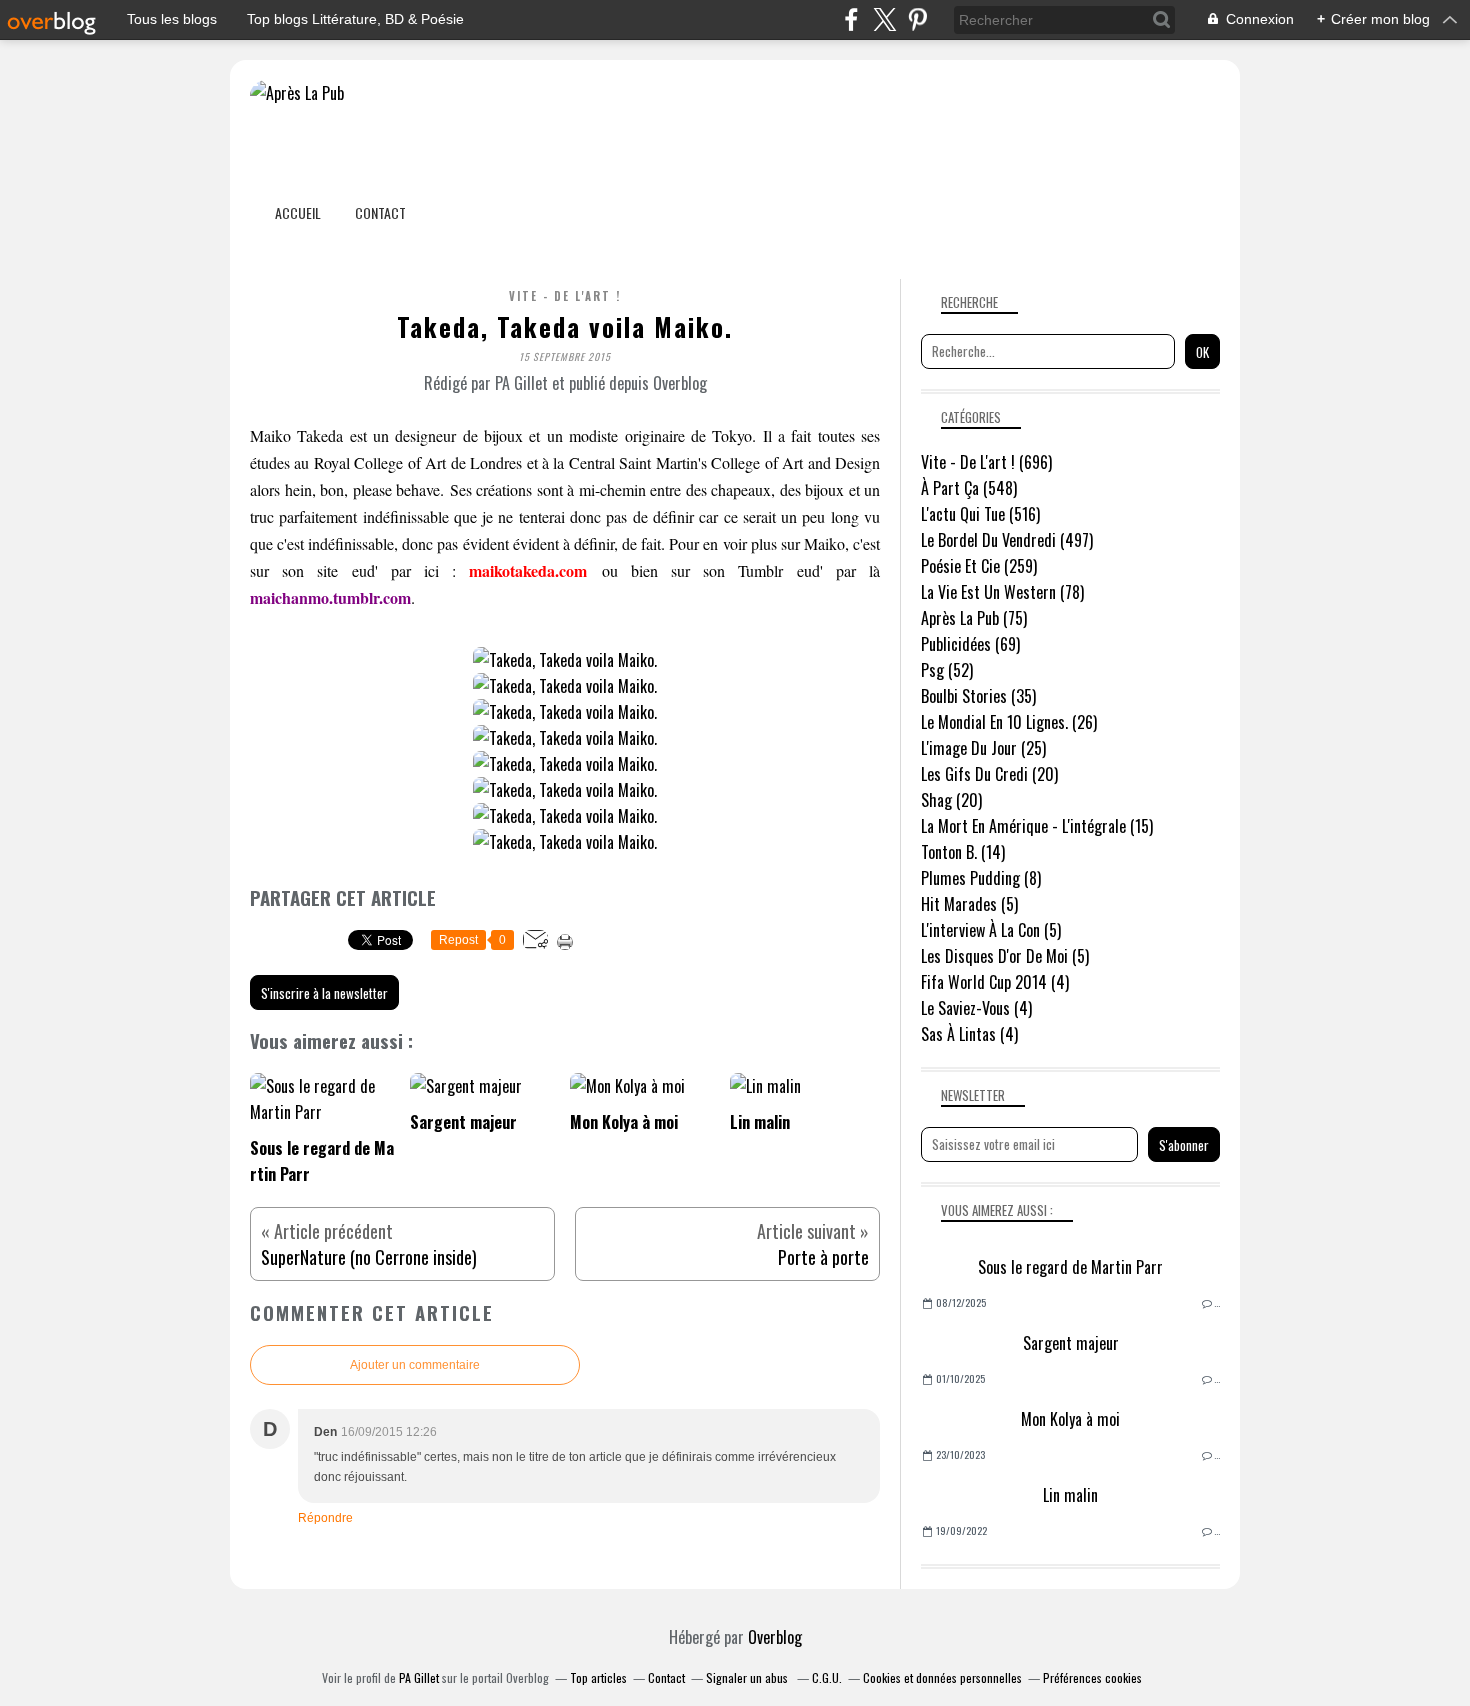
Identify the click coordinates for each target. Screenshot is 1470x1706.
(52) (947, 670)
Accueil (298, 212)
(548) (969, 488)
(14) (963, 852)
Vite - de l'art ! (565, 296)
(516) (980, 514)
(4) (995, 982)
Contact (380, 212)
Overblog (775, 1637)
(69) (970, 644)
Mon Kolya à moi (1070, 1419)
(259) (979, 566)
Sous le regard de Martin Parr (1070, 1267)
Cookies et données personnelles (942, 1677)
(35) (978, 696)
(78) (1002, 592)
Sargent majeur (1071, 1343)
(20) (989, 774)
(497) (1007, 540)
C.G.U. (827, 1677)
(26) (1009, 722)
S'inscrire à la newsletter (324, 993)
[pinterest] (917, 19)
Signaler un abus (748, 1677)
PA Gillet (419, 1677)
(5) (969, 904)
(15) (1037, 826)
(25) (983, 748)
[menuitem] (298, 212)
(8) (981, 878)
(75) (974, 618)
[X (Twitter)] (884, 19)
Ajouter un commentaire (415, 1365)
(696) (986, 462)
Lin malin (1070, 1495)
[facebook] (851, 19)
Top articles (598, 1677)
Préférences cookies (1092, 1677)
